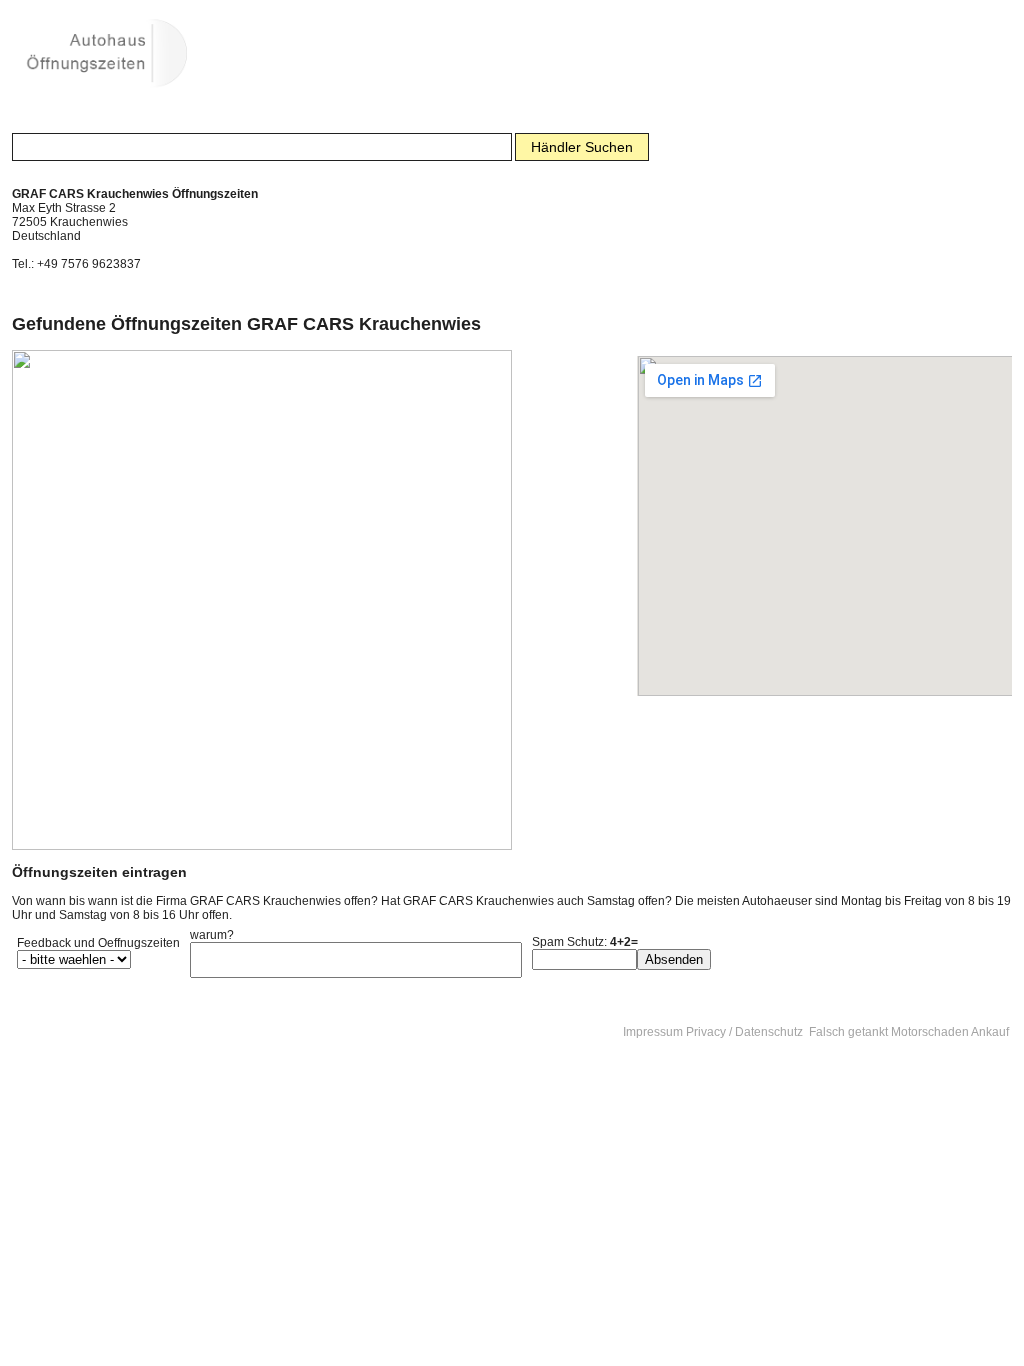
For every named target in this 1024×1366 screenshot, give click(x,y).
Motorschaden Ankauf (950, 1032)
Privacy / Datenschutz (744, 1032)
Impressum (653, 1032)
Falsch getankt (848, 1032)
